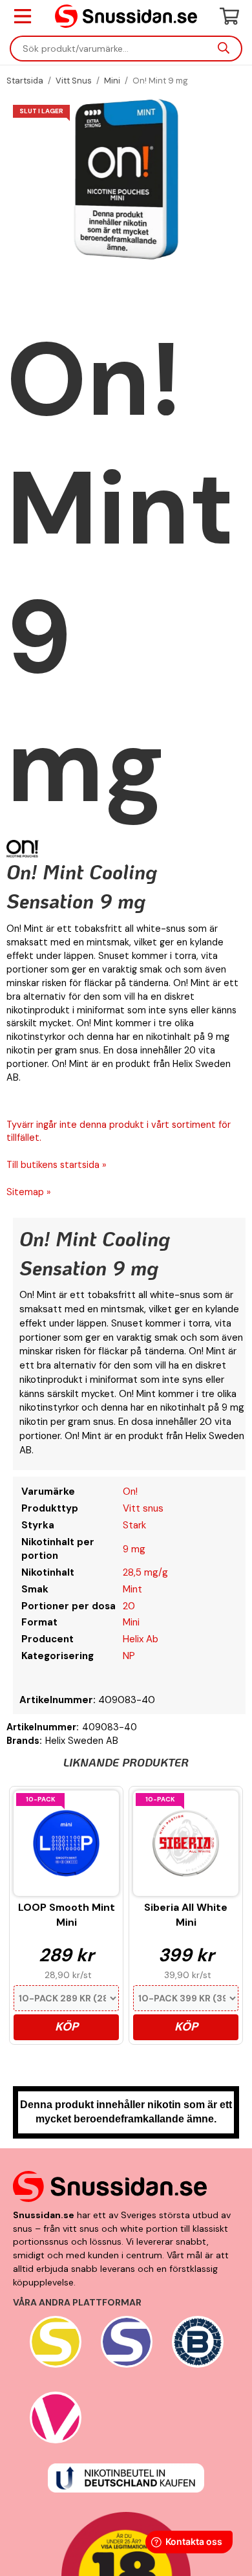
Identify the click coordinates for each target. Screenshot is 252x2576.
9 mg (134, 1549)
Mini (131, 1622)
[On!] (23, 849)
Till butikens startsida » (57, 1165)
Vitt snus (143, 1508)
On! (130, 1492)
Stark (134, 1525)
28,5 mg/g (145, 1572)
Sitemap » (29, 1192)
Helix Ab (141, 1639)
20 (129, 1606)
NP (129, 1656)
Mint (132, 1589)
